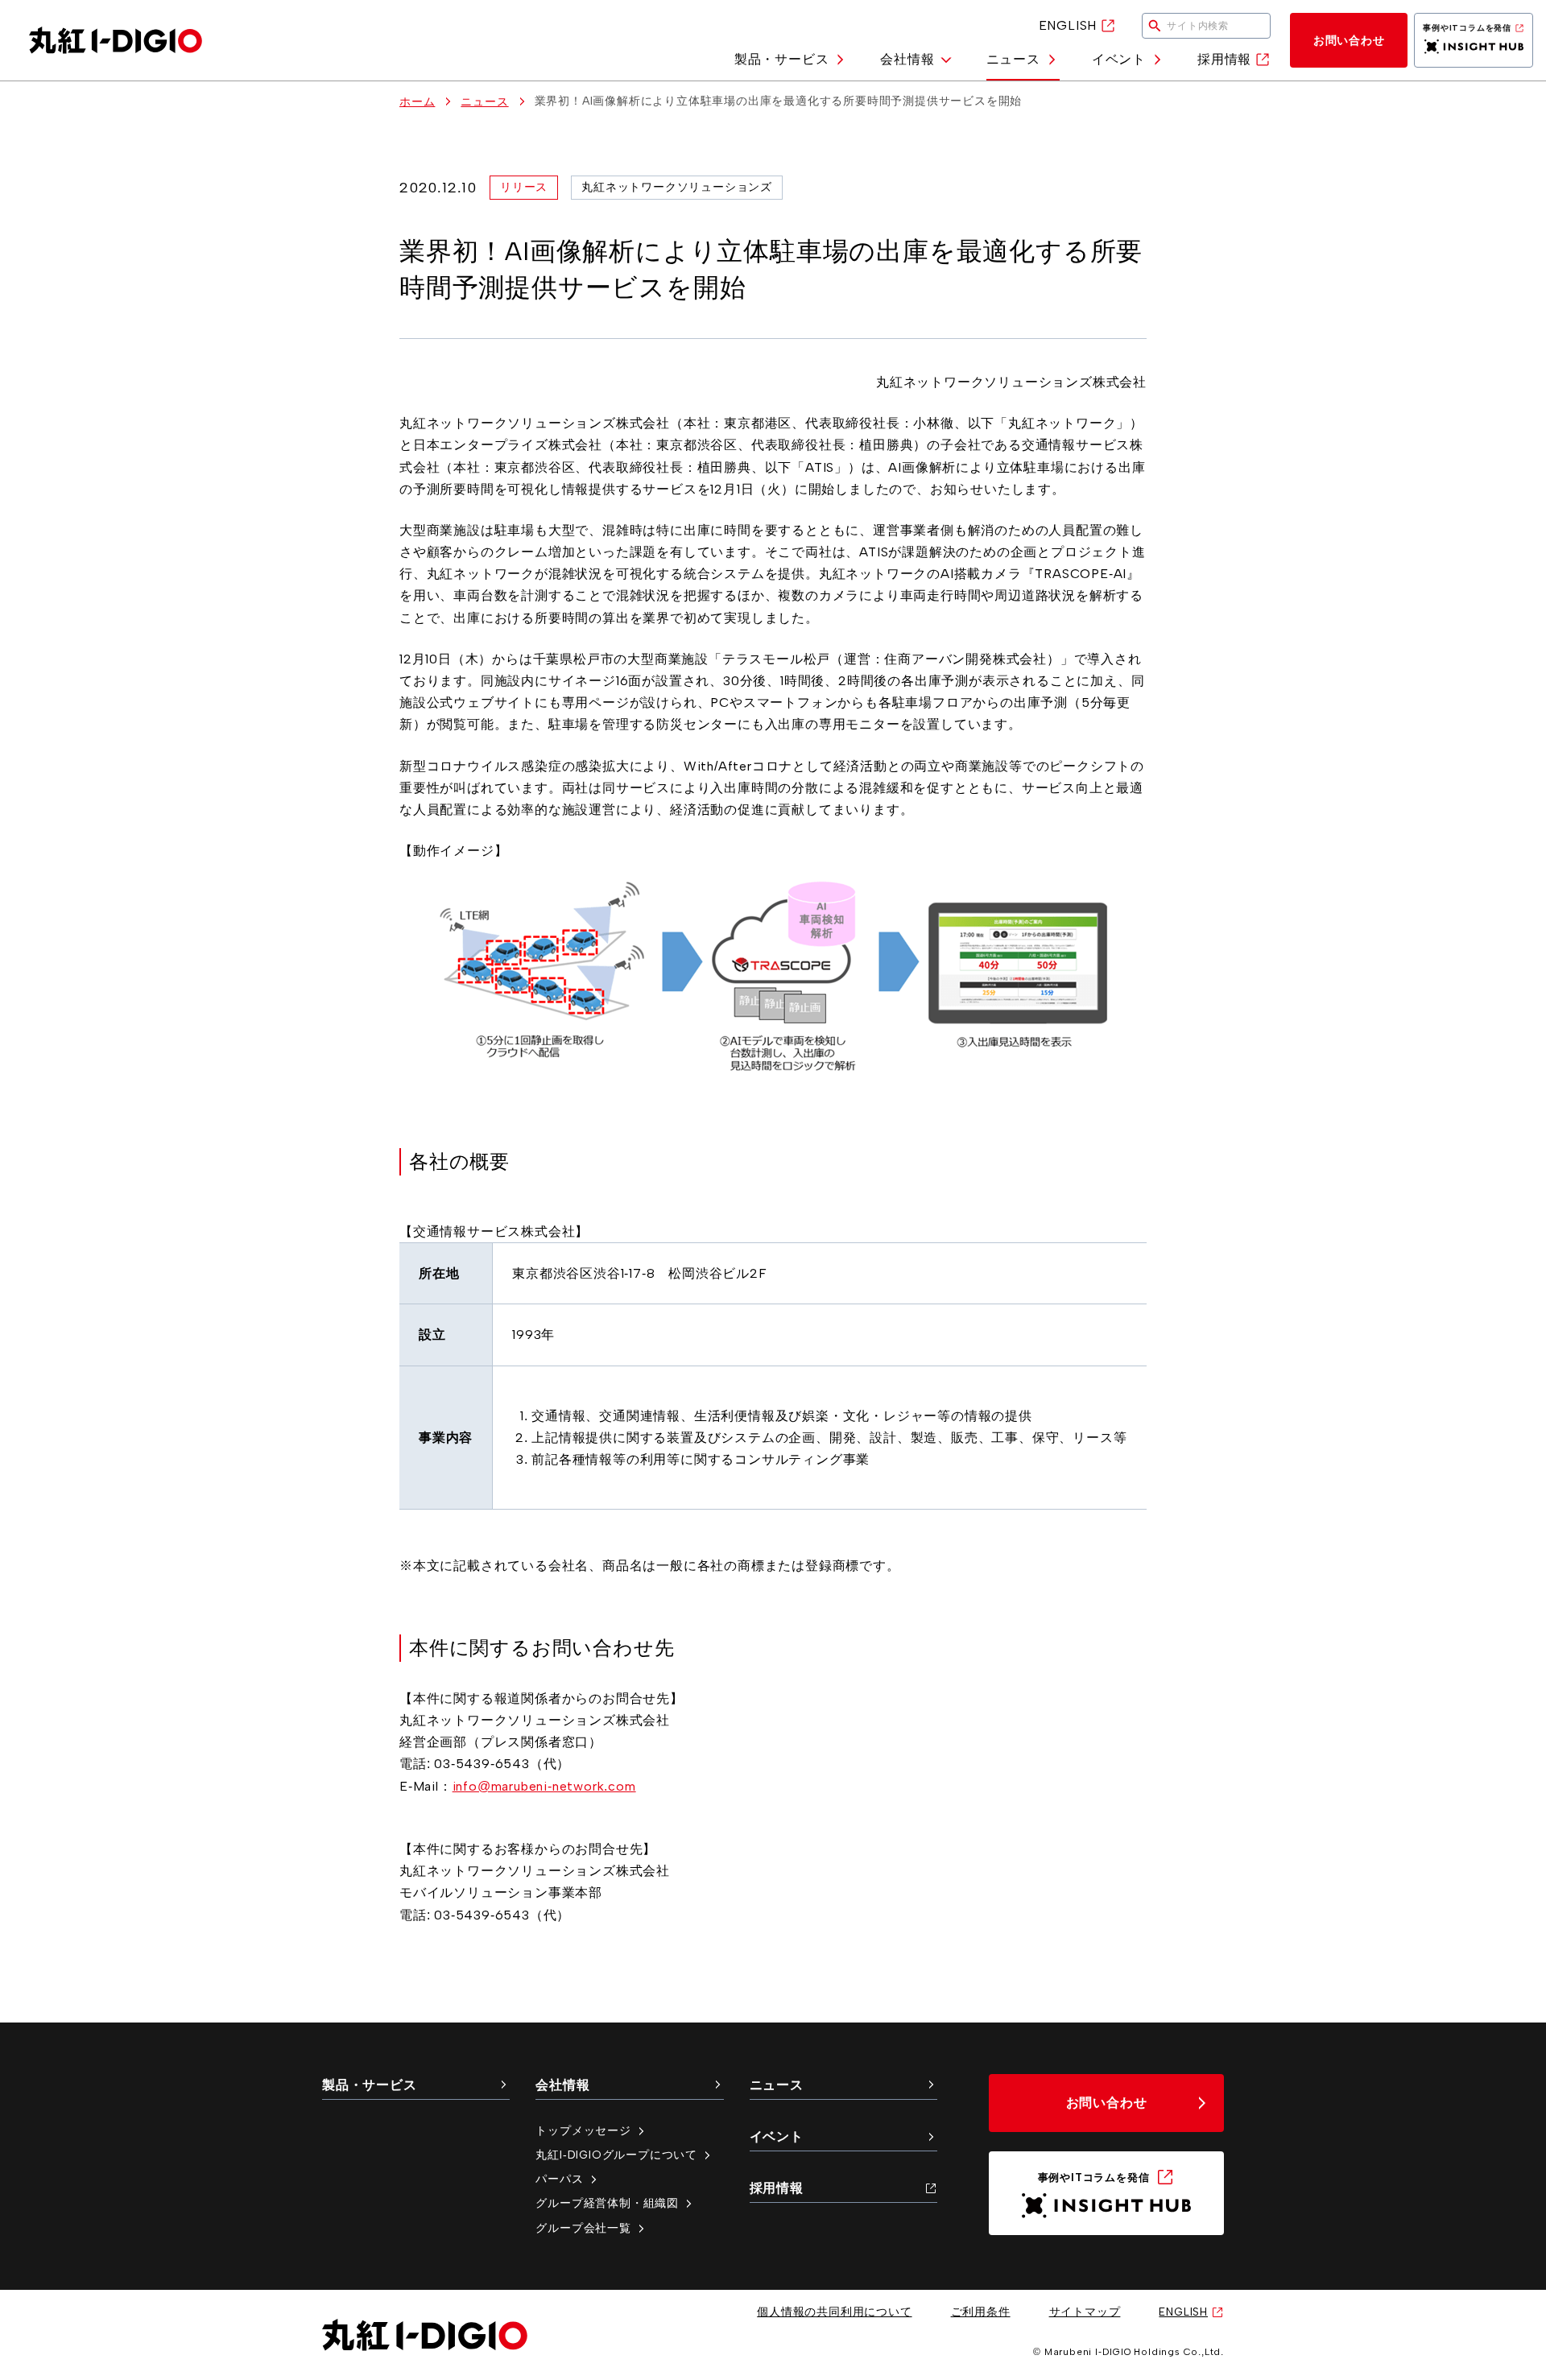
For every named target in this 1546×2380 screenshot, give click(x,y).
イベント (1119, 59)
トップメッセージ (583, 2130)
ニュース (1013, 59)
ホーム (417, 101)
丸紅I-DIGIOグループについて (616, 2155)
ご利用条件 (981, 2312)
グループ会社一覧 (583, 2228)
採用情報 (1224, 59)
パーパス (559, 2179)
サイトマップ (1085, 2312)
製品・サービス (782, 59)
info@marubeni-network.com (544, 1786)
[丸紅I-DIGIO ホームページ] (116, 40)
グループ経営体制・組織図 (607, 2203)
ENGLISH (1068, 25)
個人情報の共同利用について (834, 2312)
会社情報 (907, 59)
